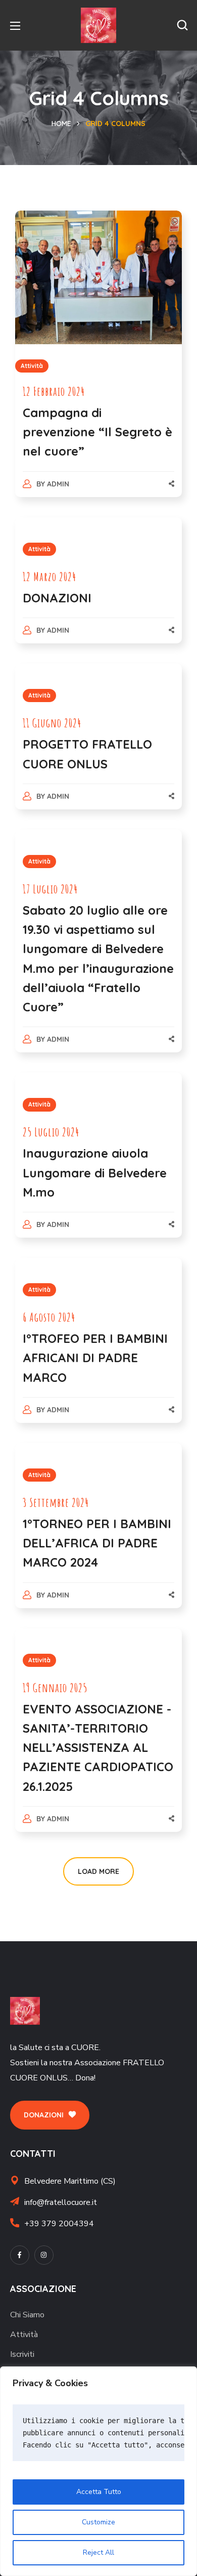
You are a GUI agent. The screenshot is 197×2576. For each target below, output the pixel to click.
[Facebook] (20, 2255)
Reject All (98, 2552)
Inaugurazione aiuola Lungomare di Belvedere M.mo (95, 1172)
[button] (182, 25)
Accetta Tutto (99, 2492)
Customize (98, 2522)
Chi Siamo (27, 2315)
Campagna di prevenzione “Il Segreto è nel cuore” (97, 432)
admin (58, 484)
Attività (32, 366)
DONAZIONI (57, 598)
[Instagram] (44, 2255)
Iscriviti (22, 2354)
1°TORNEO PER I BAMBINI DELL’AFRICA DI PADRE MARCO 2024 (97, 1543)
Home (61, 124)
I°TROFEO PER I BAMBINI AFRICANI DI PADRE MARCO (95, 1358)
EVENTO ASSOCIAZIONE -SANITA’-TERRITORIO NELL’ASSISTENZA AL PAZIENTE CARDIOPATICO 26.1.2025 (98, 1748)
